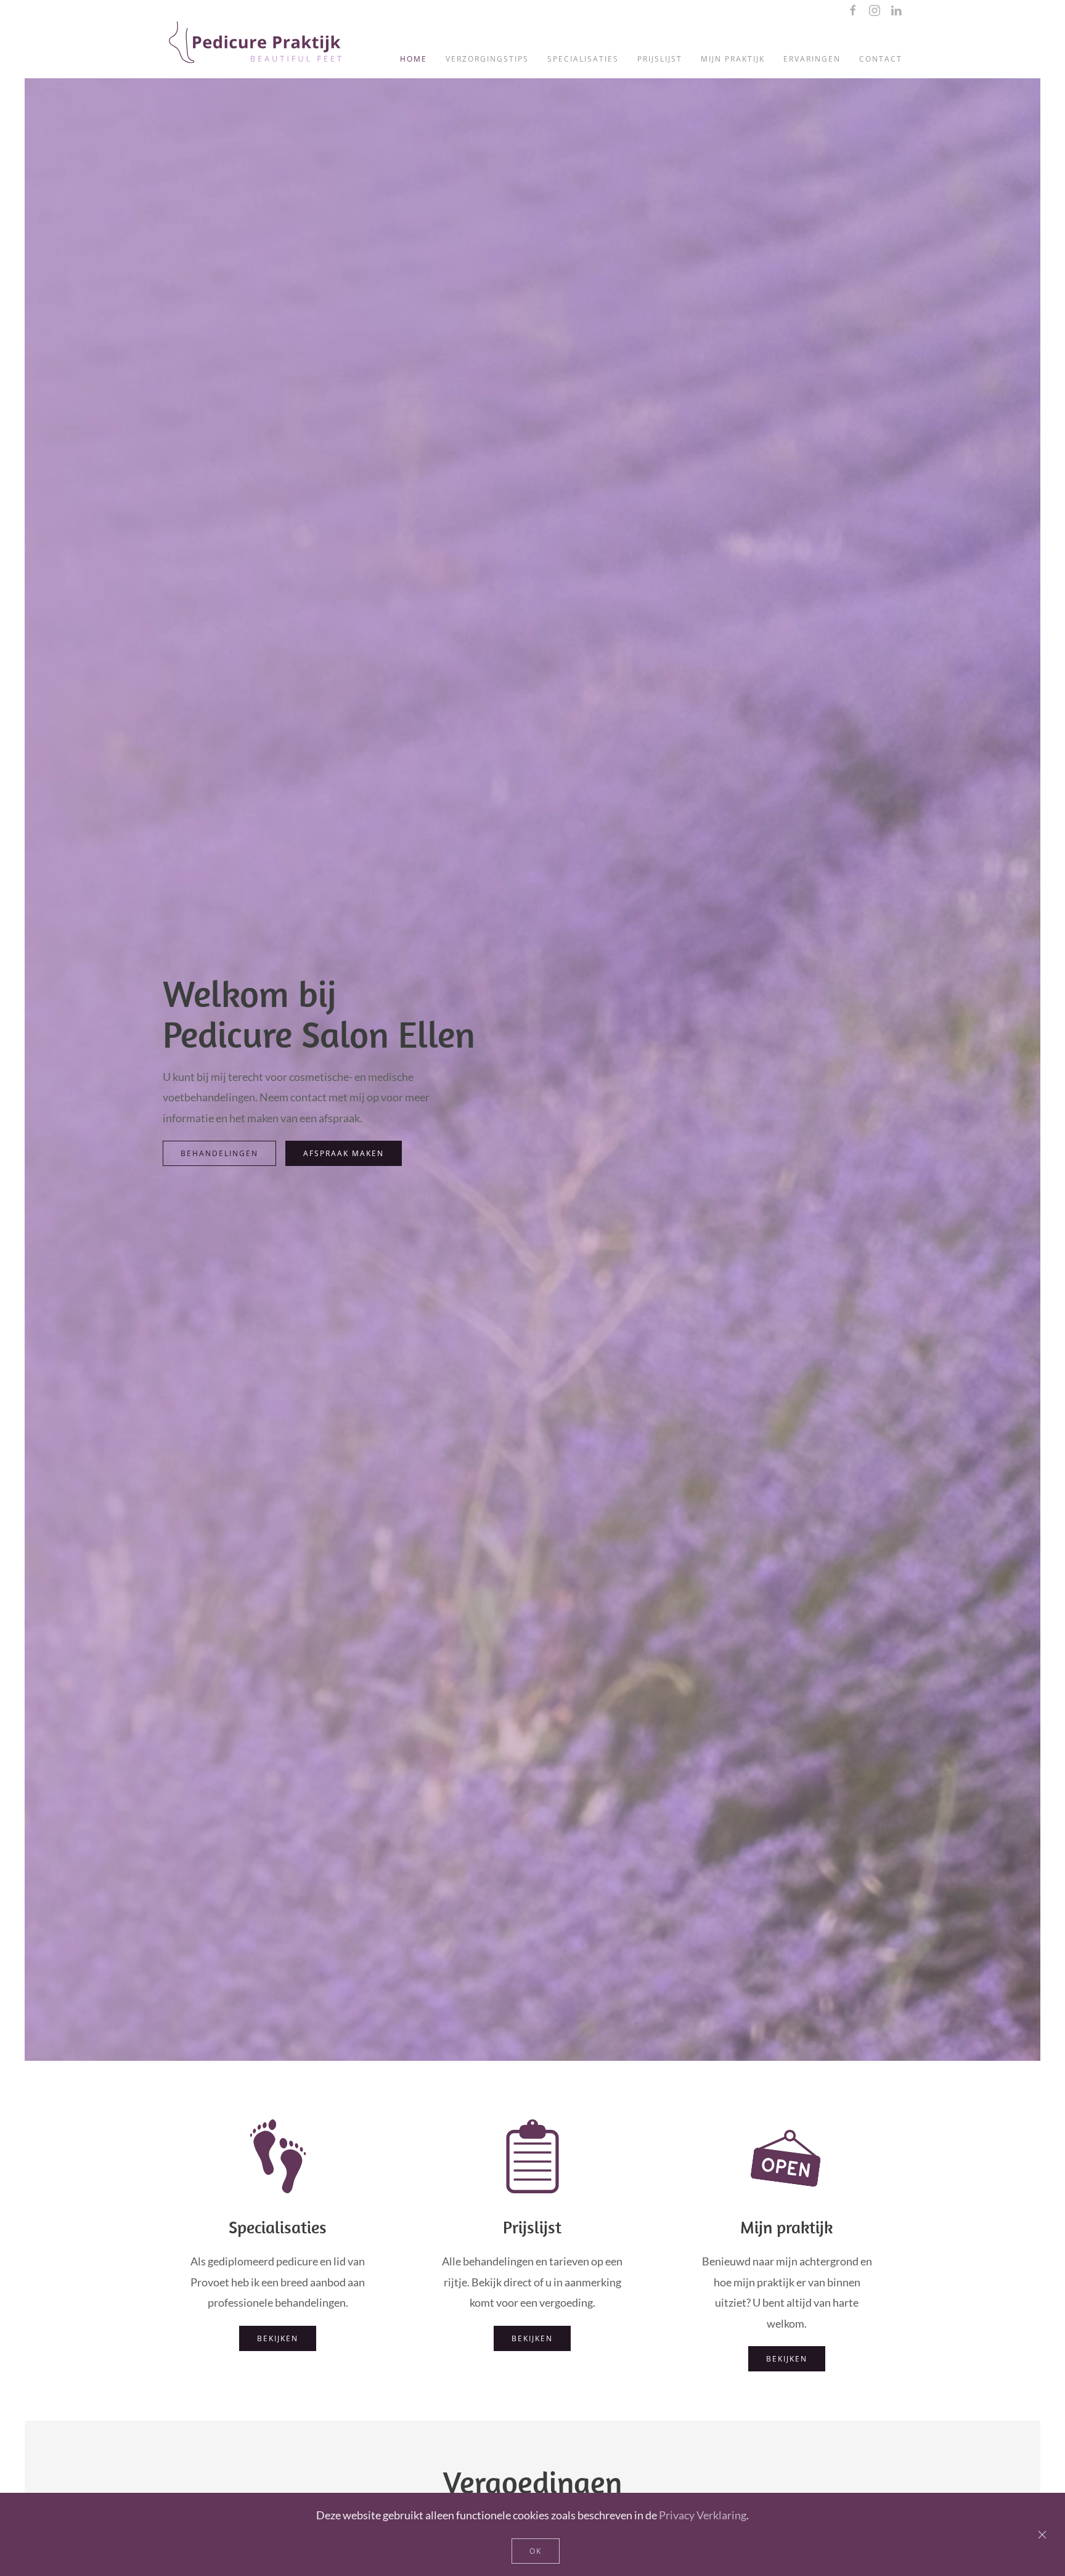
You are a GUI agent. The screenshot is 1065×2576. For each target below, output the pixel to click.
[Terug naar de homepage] (255, 47)
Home (414, 59)
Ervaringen (812, 59)
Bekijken (278, 2338)
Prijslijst (660, 59)
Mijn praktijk (733, 59)
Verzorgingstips (487, 59)
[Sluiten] (1042, 2535)
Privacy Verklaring (703, 2515)
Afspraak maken (344, 1153)
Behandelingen (219, 1153)
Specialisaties (583, 59)
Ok (536, 2551)
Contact (881, 59)
